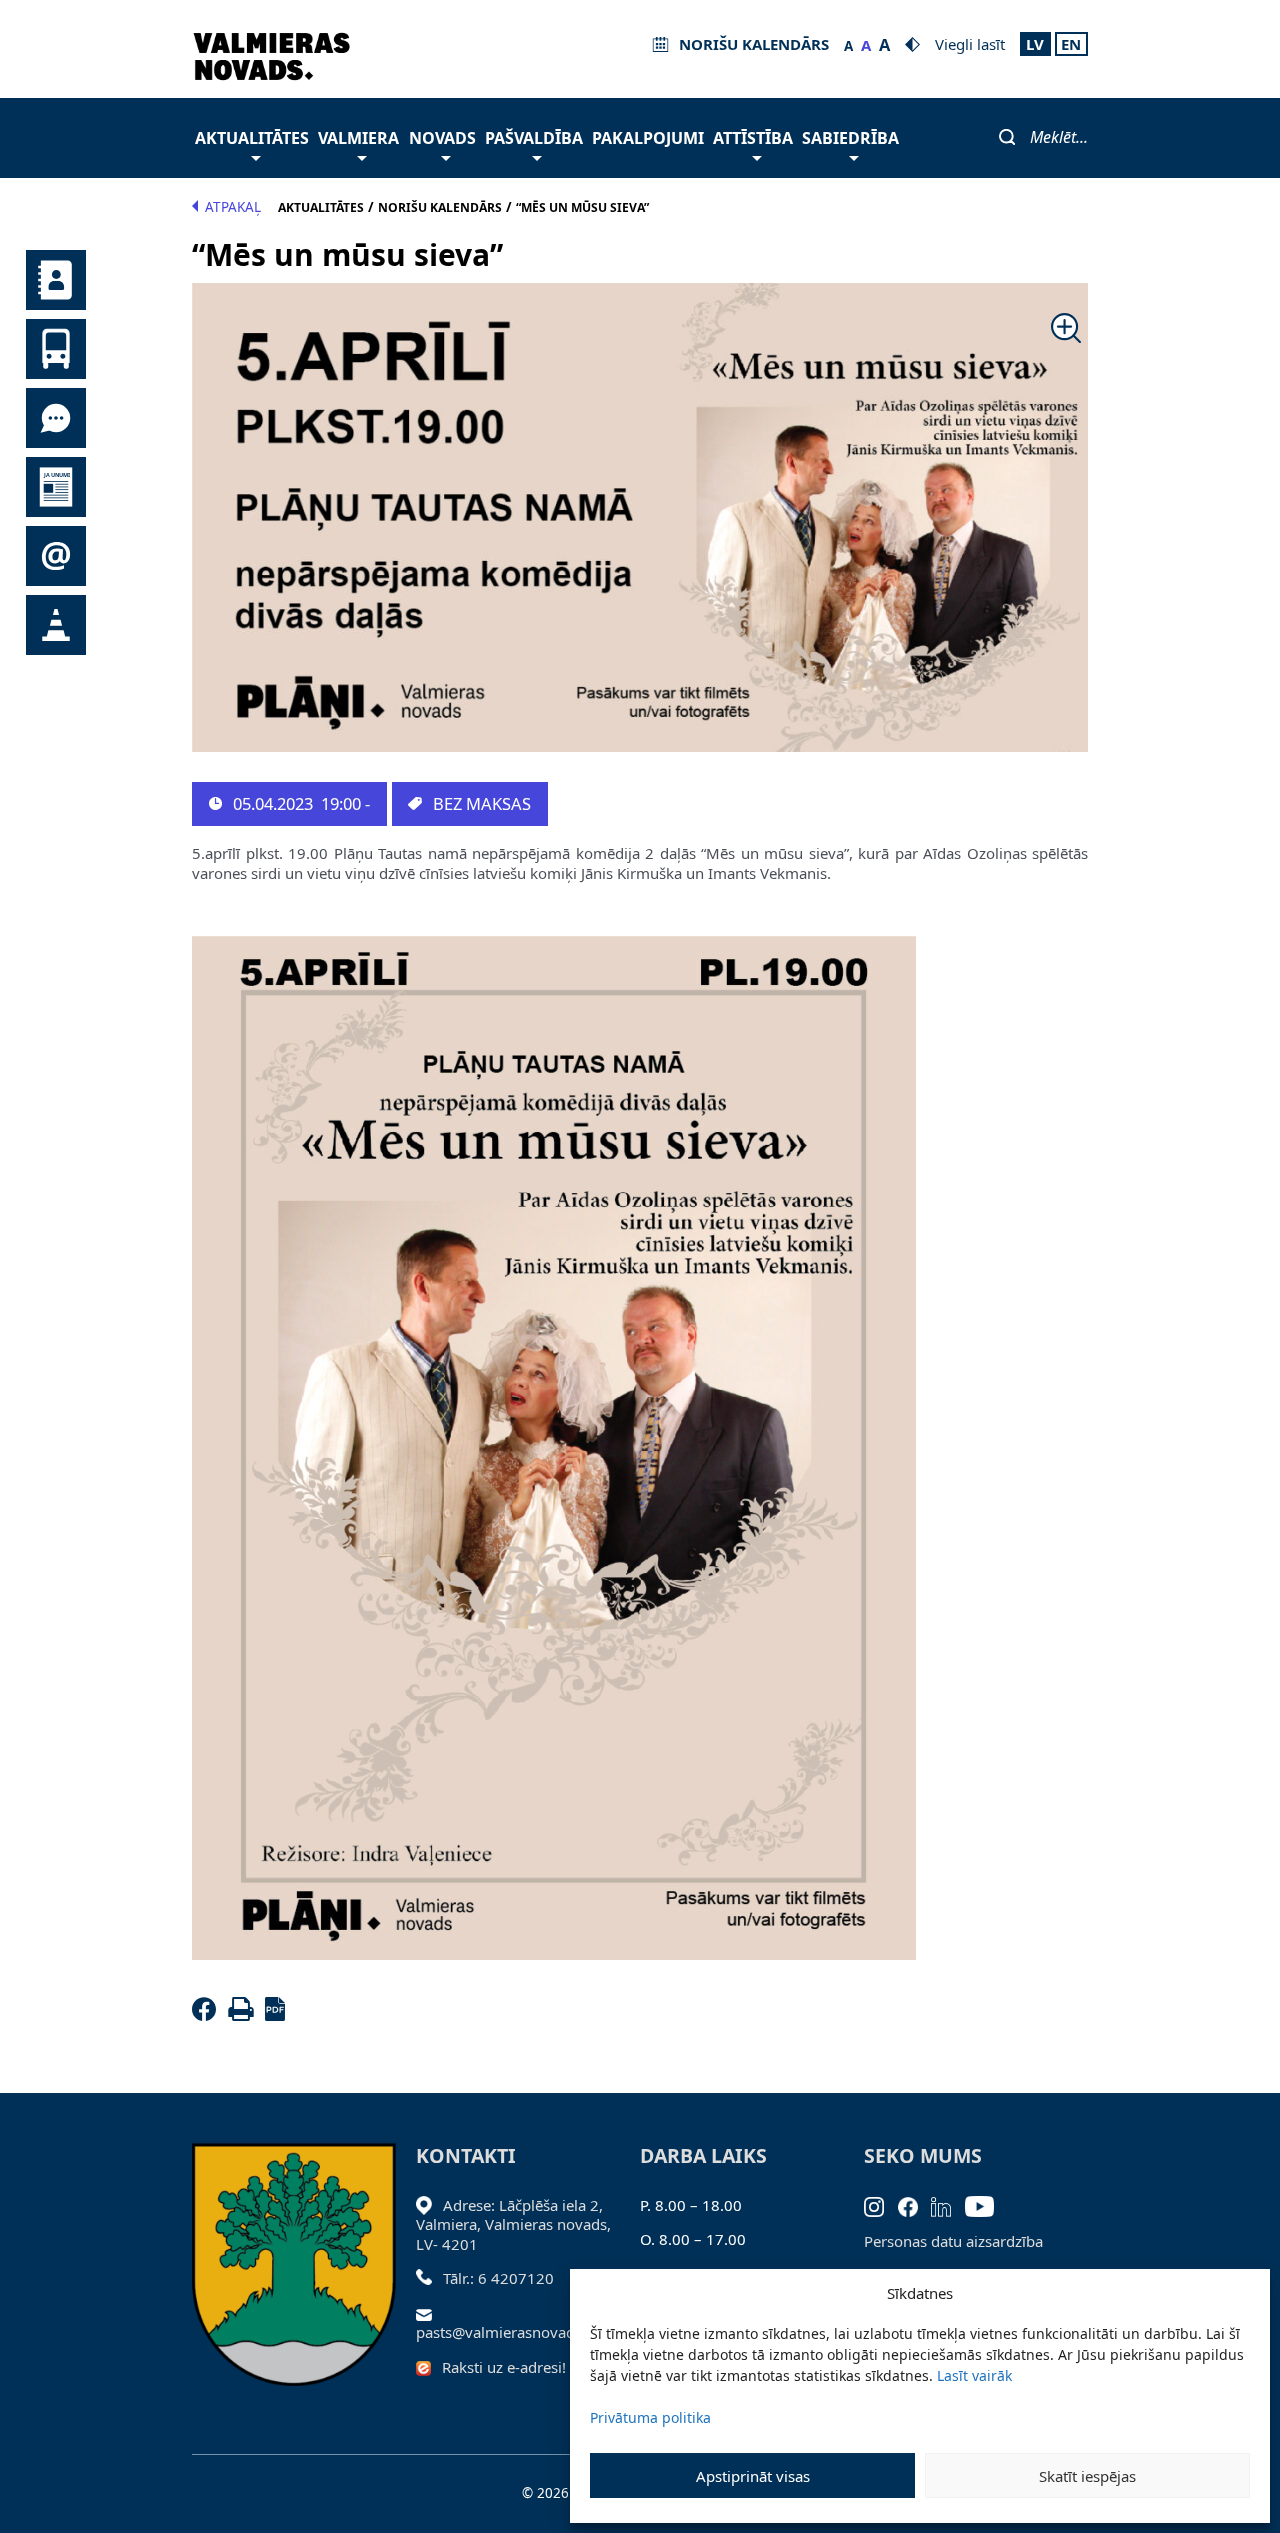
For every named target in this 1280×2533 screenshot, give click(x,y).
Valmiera (358, 138)
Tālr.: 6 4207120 (498, 2278)
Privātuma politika (650, 2417)
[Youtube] (986, 2205)
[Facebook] (208, 2015)
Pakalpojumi (648, 138)
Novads (442, 138)
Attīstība (753, 138)
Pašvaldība (534, 138)
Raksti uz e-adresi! (504, 2367)
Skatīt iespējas (1087, 2476)
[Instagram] (881, 2205)
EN (1071, 44)
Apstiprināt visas (753, 2476)
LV (1035, 44)
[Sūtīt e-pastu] (429, 2313)
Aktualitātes (252, 138)
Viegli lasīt (970, 44)
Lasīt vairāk (974, 2375)
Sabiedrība (850, 138)
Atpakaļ (233, 207)
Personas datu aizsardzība (953, 2241)
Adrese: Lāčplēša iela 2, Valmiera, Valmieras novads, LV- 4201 (513, 2224)
